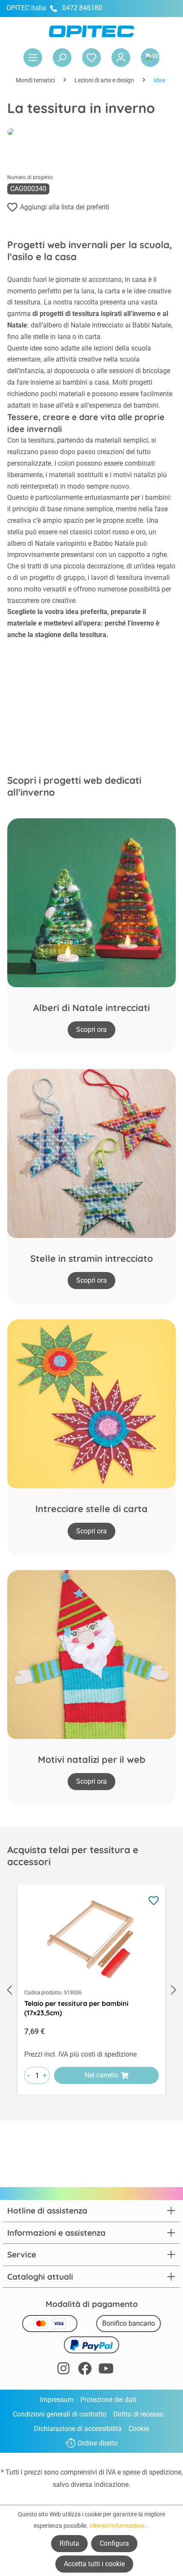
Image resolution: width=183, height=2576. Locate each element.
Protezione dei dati (108, 2400)
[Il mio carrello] (150, 58)
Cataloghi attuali (40, 2277)
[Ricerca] (62, 58)
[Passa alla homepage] (91, 31)
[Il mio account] (121, 58)
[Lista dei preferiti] (91, 58)
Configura (114, 2543)
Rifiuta (69, 2543)
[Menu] (33, 58)
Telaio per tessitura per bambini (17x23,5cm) (76, 2008)
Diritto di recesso (138, 2414)
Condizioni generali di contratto (60, 2414)
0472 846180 (82, 8)
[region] (91, 1990)
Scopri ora (91, 1030)
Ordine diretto (98, 2443)
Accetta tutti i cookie (94, 2564)
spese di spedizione (152, 2472)
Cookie (139, 2429)
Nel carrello (102, 2075)
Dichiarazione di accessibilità (78, 2429)
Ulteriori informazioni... (119, 2526)
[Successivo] (174, 1990)
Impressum (57, 2400)
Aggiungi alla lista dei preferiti (65, 207)
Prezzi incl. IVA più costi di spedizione (80, 2054)
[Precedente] (9, 1990)
